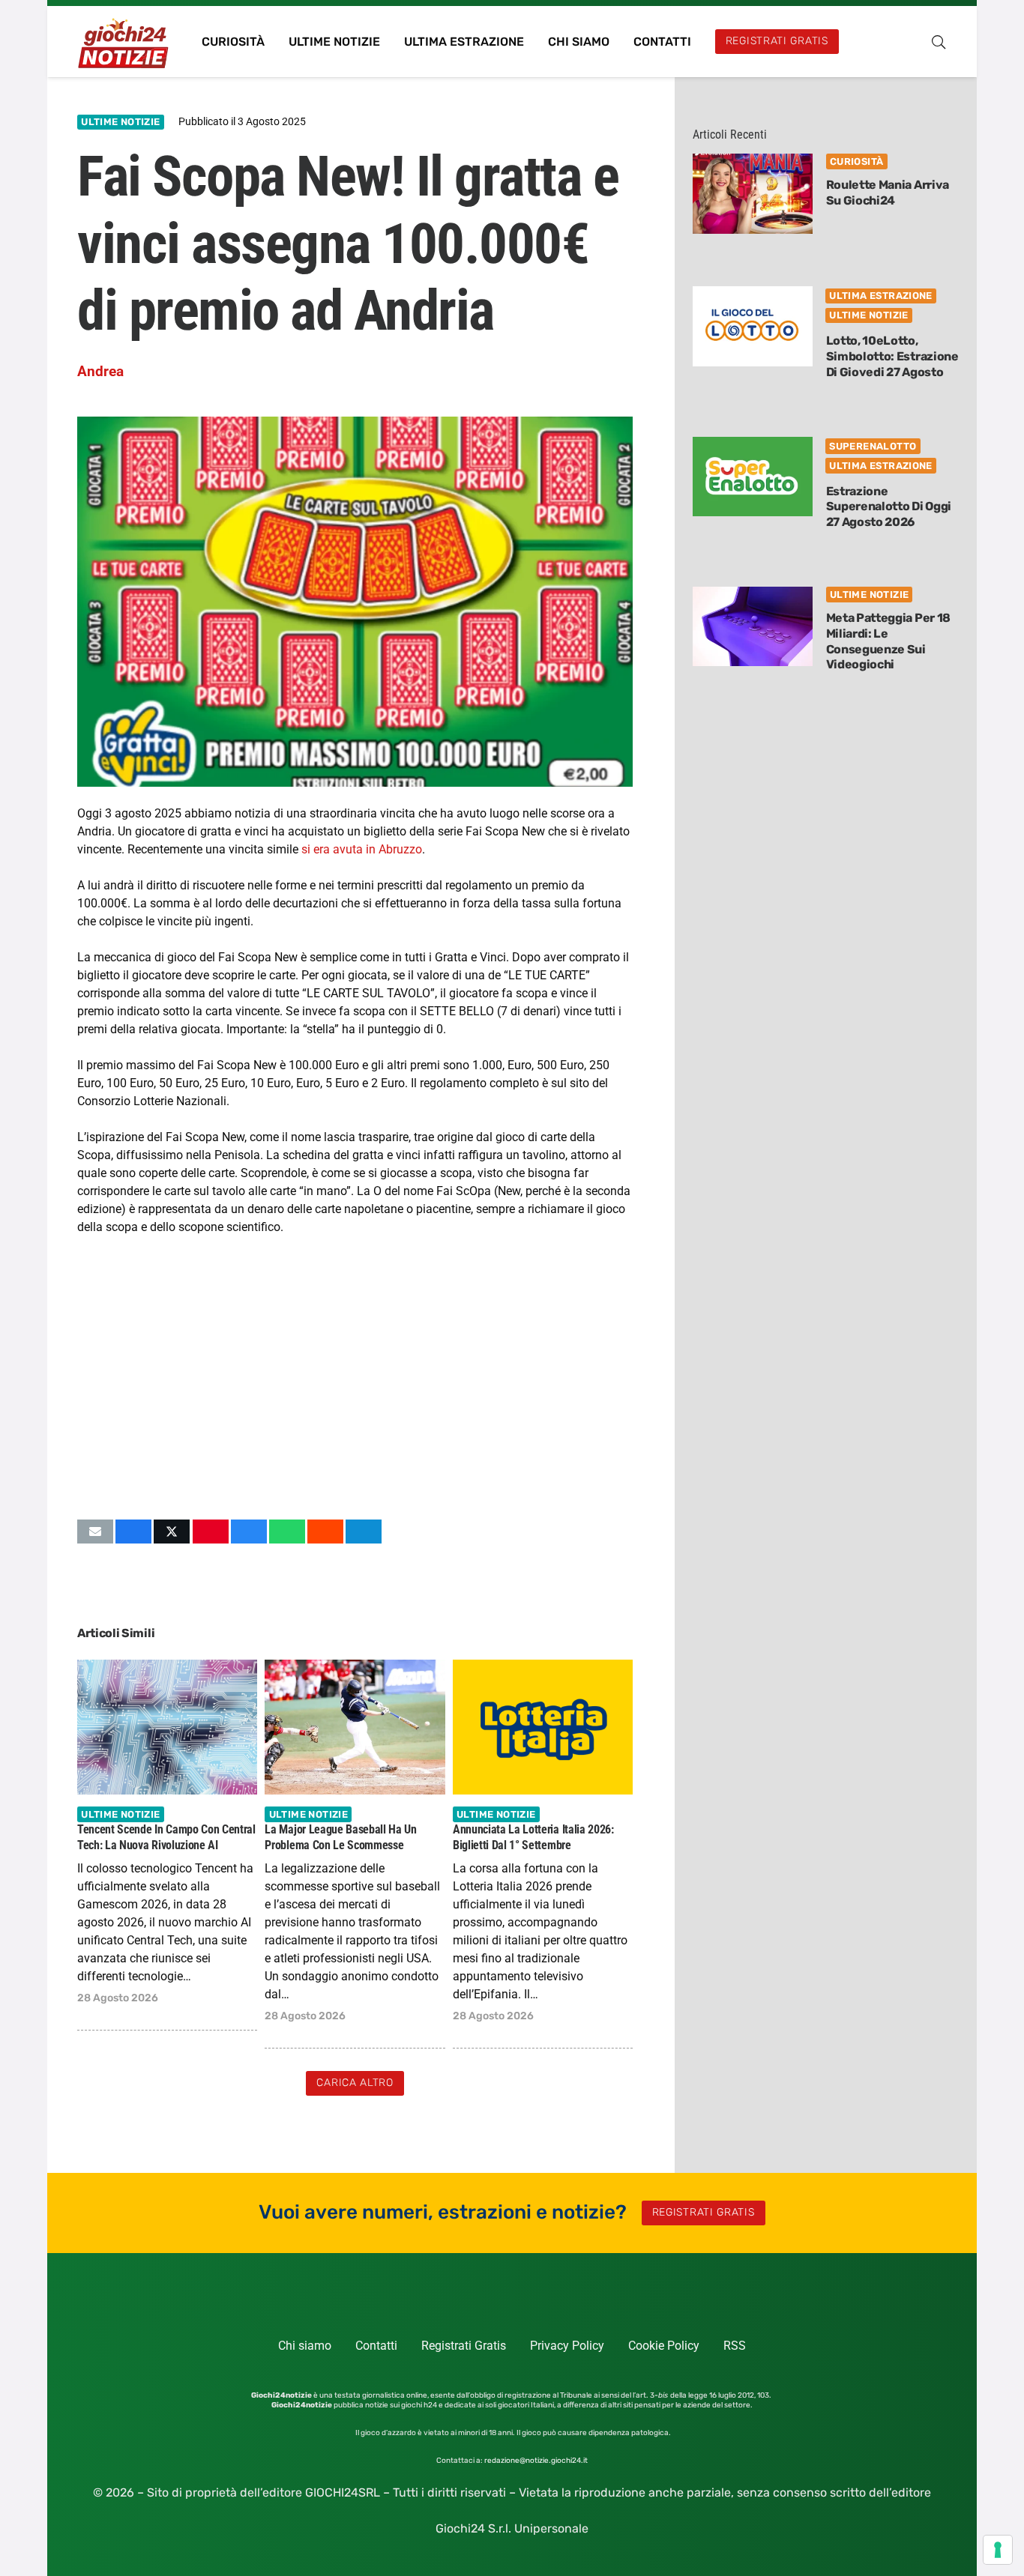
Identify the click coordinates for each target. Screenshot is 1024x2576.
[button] (939, 42)
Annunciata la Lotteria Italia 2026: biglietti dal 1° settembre (533, 1837)
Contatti (376, 2346)
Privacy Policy (567, 2346)
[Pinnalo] (211, 1532)
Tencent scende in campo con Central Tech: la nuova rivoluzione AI (166, 1837)
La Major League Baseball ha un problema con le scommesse (340, 1837)
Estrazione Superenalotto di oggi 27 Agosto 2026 (889, 507)
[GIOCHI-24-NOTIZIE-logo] (125, 42)
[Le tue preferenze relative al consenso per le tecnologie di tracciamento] (998, 2550)
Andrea (100, 371)
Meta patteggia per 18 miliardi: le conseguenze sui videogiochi (888, 641)
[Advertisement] (355, 1377)
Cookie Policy (664, 2346)
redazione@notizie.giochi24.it (536, 2461)
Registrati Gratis (464, 2346)
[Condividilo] (133, 1532)
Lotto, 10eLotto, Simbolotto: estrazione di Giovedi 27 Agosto (892, 356)
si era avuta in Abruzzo (362, 849)
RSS (735, 2346)
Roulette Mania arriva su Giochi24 (888, 193)
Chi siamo (305, 2346)
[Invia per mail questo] (95, 1532)
